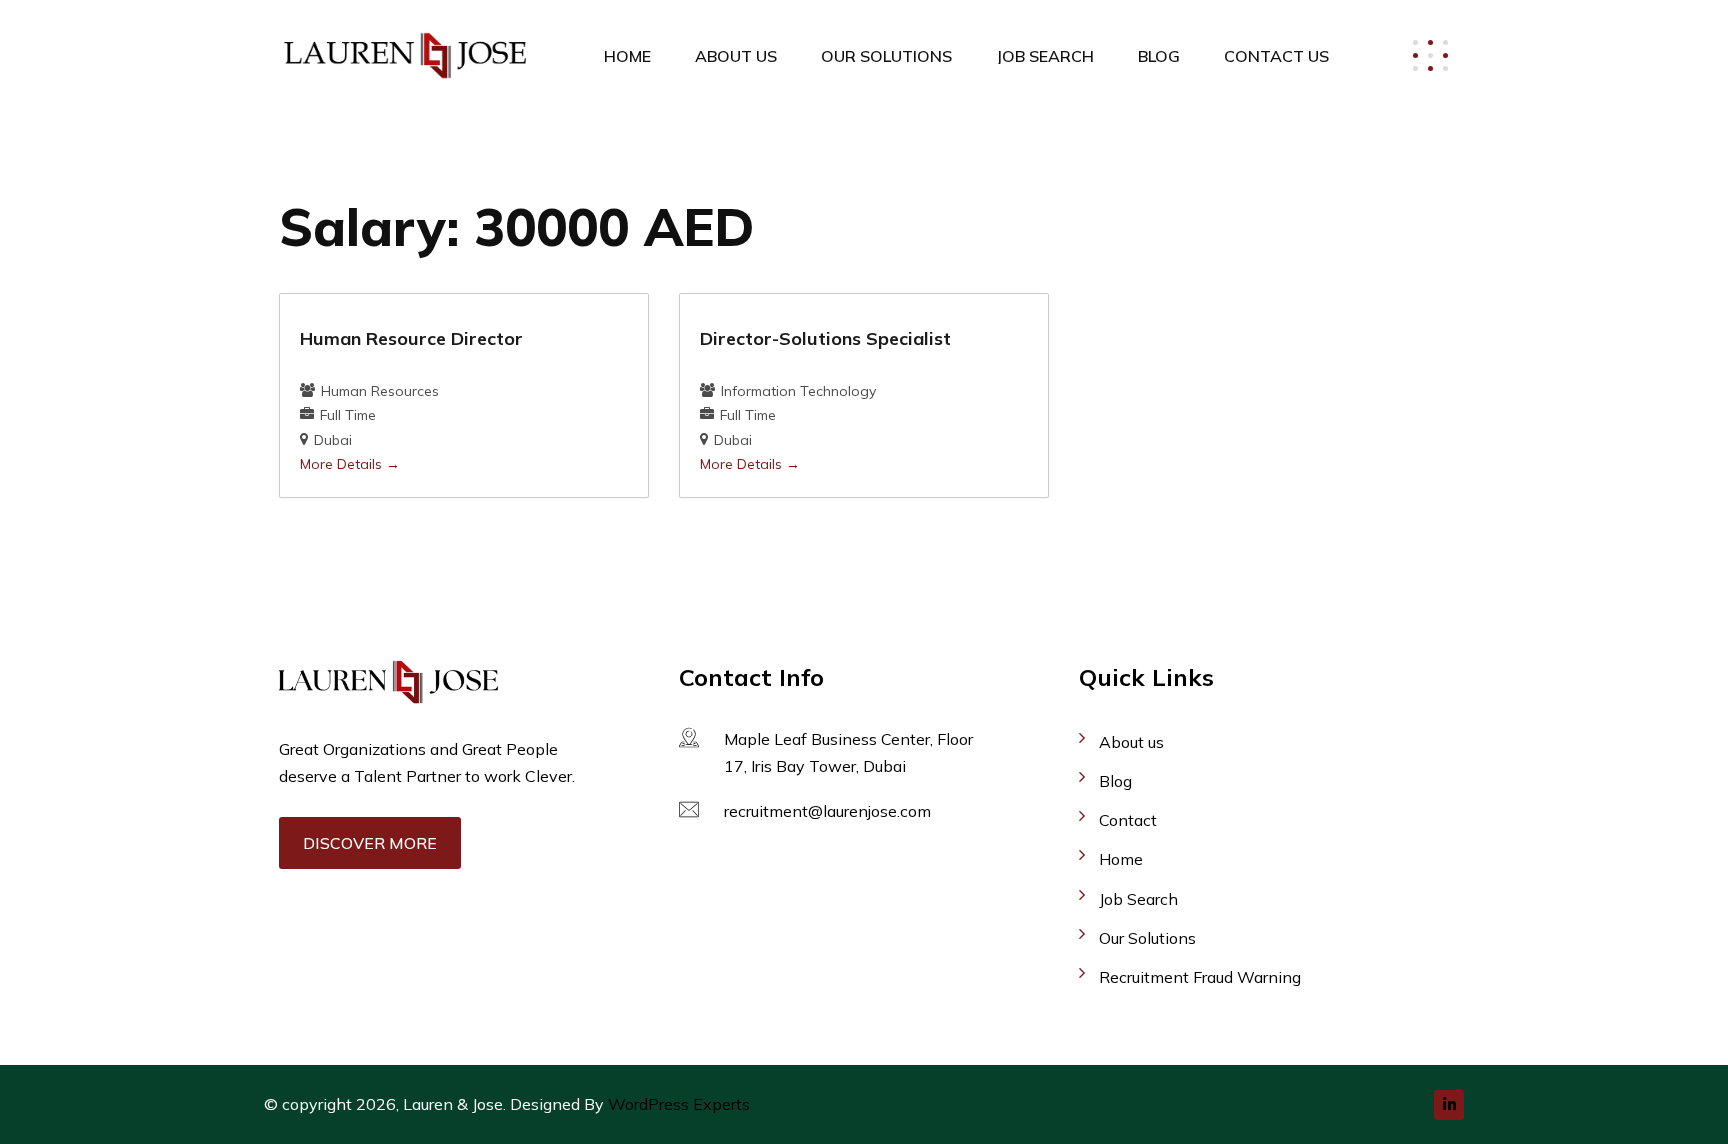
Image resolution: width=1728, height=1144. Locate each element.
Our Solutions (886, 56)
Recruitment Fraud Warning (1200, 977)
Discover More (370, 843)
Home (627, 56)
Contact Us (1276, 56)
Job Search (1045, 56)
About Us (736, 56)
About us (1131, 742)
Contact (1128, 820)
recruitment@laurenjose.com (827, 811)
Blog (1159, 56)
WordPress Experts (679, 1104)
